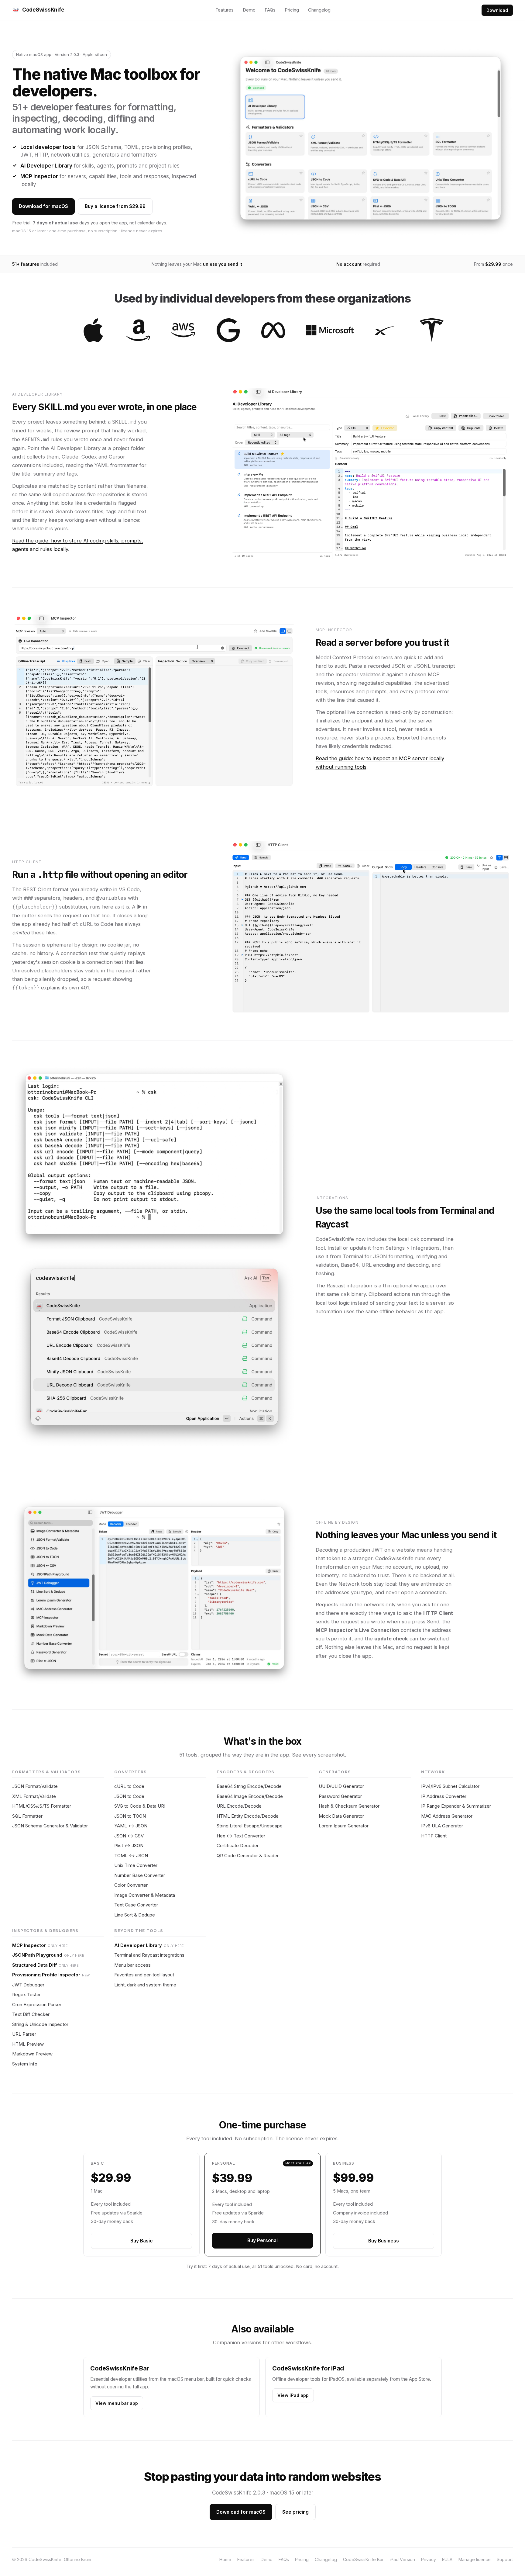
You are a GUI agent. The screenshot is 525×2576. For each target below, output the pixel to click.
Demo (249, 10)
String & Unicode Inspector (40, 2024)
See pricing (295, 2512)
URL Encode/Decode (239, 1806)
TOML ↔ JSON (131, 1856)
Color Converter (131, 1885)
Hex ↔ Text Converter (241, 1836)
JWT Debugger (28, 1985)
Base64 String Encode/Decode (249, 1786)
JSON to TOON (130, 1816)
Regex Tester (26, 1994)
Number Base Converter (140, 1875)
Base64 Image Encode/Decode (250, 1796)
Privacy (429, 2559)
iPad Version (402, 2559)
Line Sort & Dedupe (135, 1915)
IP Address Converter (444, 1796)
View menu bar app (117, 2403)
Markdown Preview (32, 2054)
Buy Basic (141, 2241)
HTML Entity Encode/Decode (248, 1816)
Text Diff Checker (31, 2014)
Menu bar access (132, 1965)
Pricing (292, 10)
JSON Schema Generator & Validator (50, 1826)
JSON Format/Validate (35, 1786)
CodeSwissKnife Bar (363, 2559)
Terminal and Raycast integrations (149, 1955)
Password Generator (340, 1796)
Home (225, 2559)
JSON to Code (129, 1796)
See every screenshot (318, 1755)
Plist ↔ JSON (129, 1845)
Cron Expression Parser (37, 2005)
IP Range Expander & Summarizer (456, 1806)
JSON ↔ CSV (129, 1836)
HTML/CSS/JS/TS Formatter (42, 1806)
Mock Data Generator (341, 1816)
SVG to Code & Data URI (140, 1806)
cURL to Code (129, 1786)
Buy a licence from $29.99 (115, 206)
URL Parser (24, 2034)
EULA (447, 2559)
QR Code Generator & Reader (248, 1856)
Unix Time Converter (136, 1865)
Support (505, 2559)
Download (497, 10)
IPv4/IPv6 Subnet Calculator (450, 1786)
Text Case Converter (136, 1905)
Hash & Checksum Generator (349, 1806)
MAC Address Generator (447, 1816)
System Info (25, 2064)
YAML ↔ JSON (131, 1826)
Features (225, 10)
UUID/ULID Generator (341, 1786)
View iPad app (293, 2395)
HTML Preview (28, 2044)
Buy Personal (262, 2240)
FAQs (270, 10)
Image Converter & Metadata (145, 1895)
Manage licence (475, 2559)
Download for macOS (43, 206)
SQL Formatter (27, 1816)
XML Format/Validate (34, 1796)
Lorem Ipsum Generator (344, 1826)
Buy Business (384, 2241)
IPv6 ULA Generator (442, 1826)
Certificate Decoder (238, 1845)
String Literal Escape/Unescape (250, 1826)
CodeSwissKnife (43, 10)
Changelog (319, 10)
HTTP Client (434, 1836)
